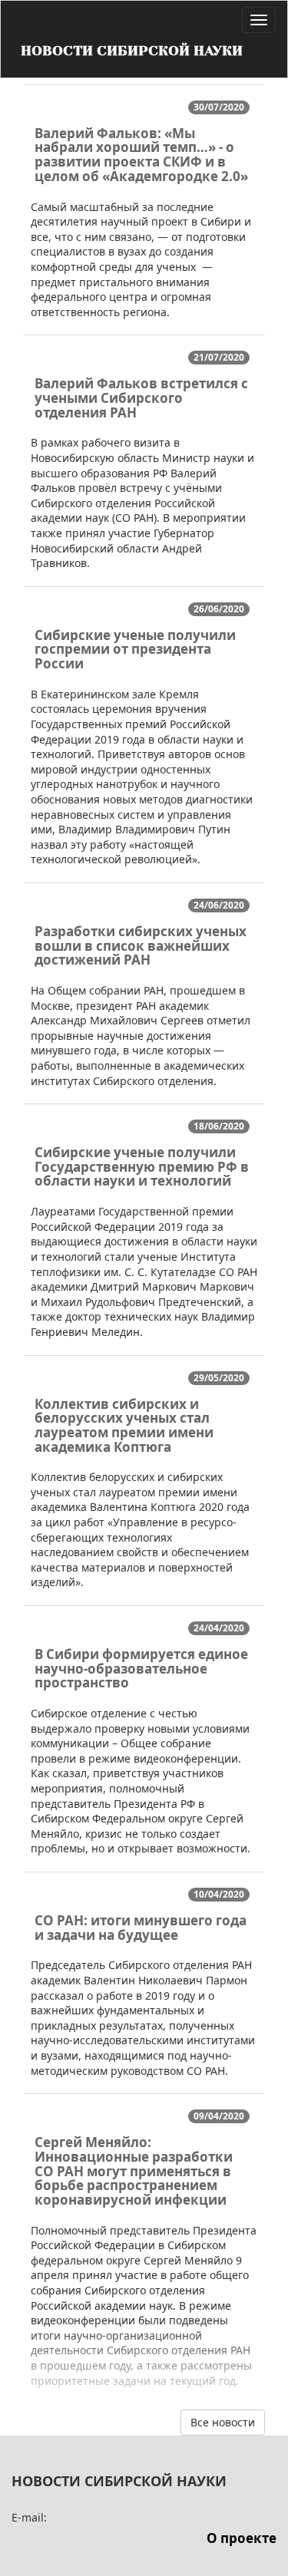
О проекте (242, 2538)
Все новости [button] (223, 2422)
